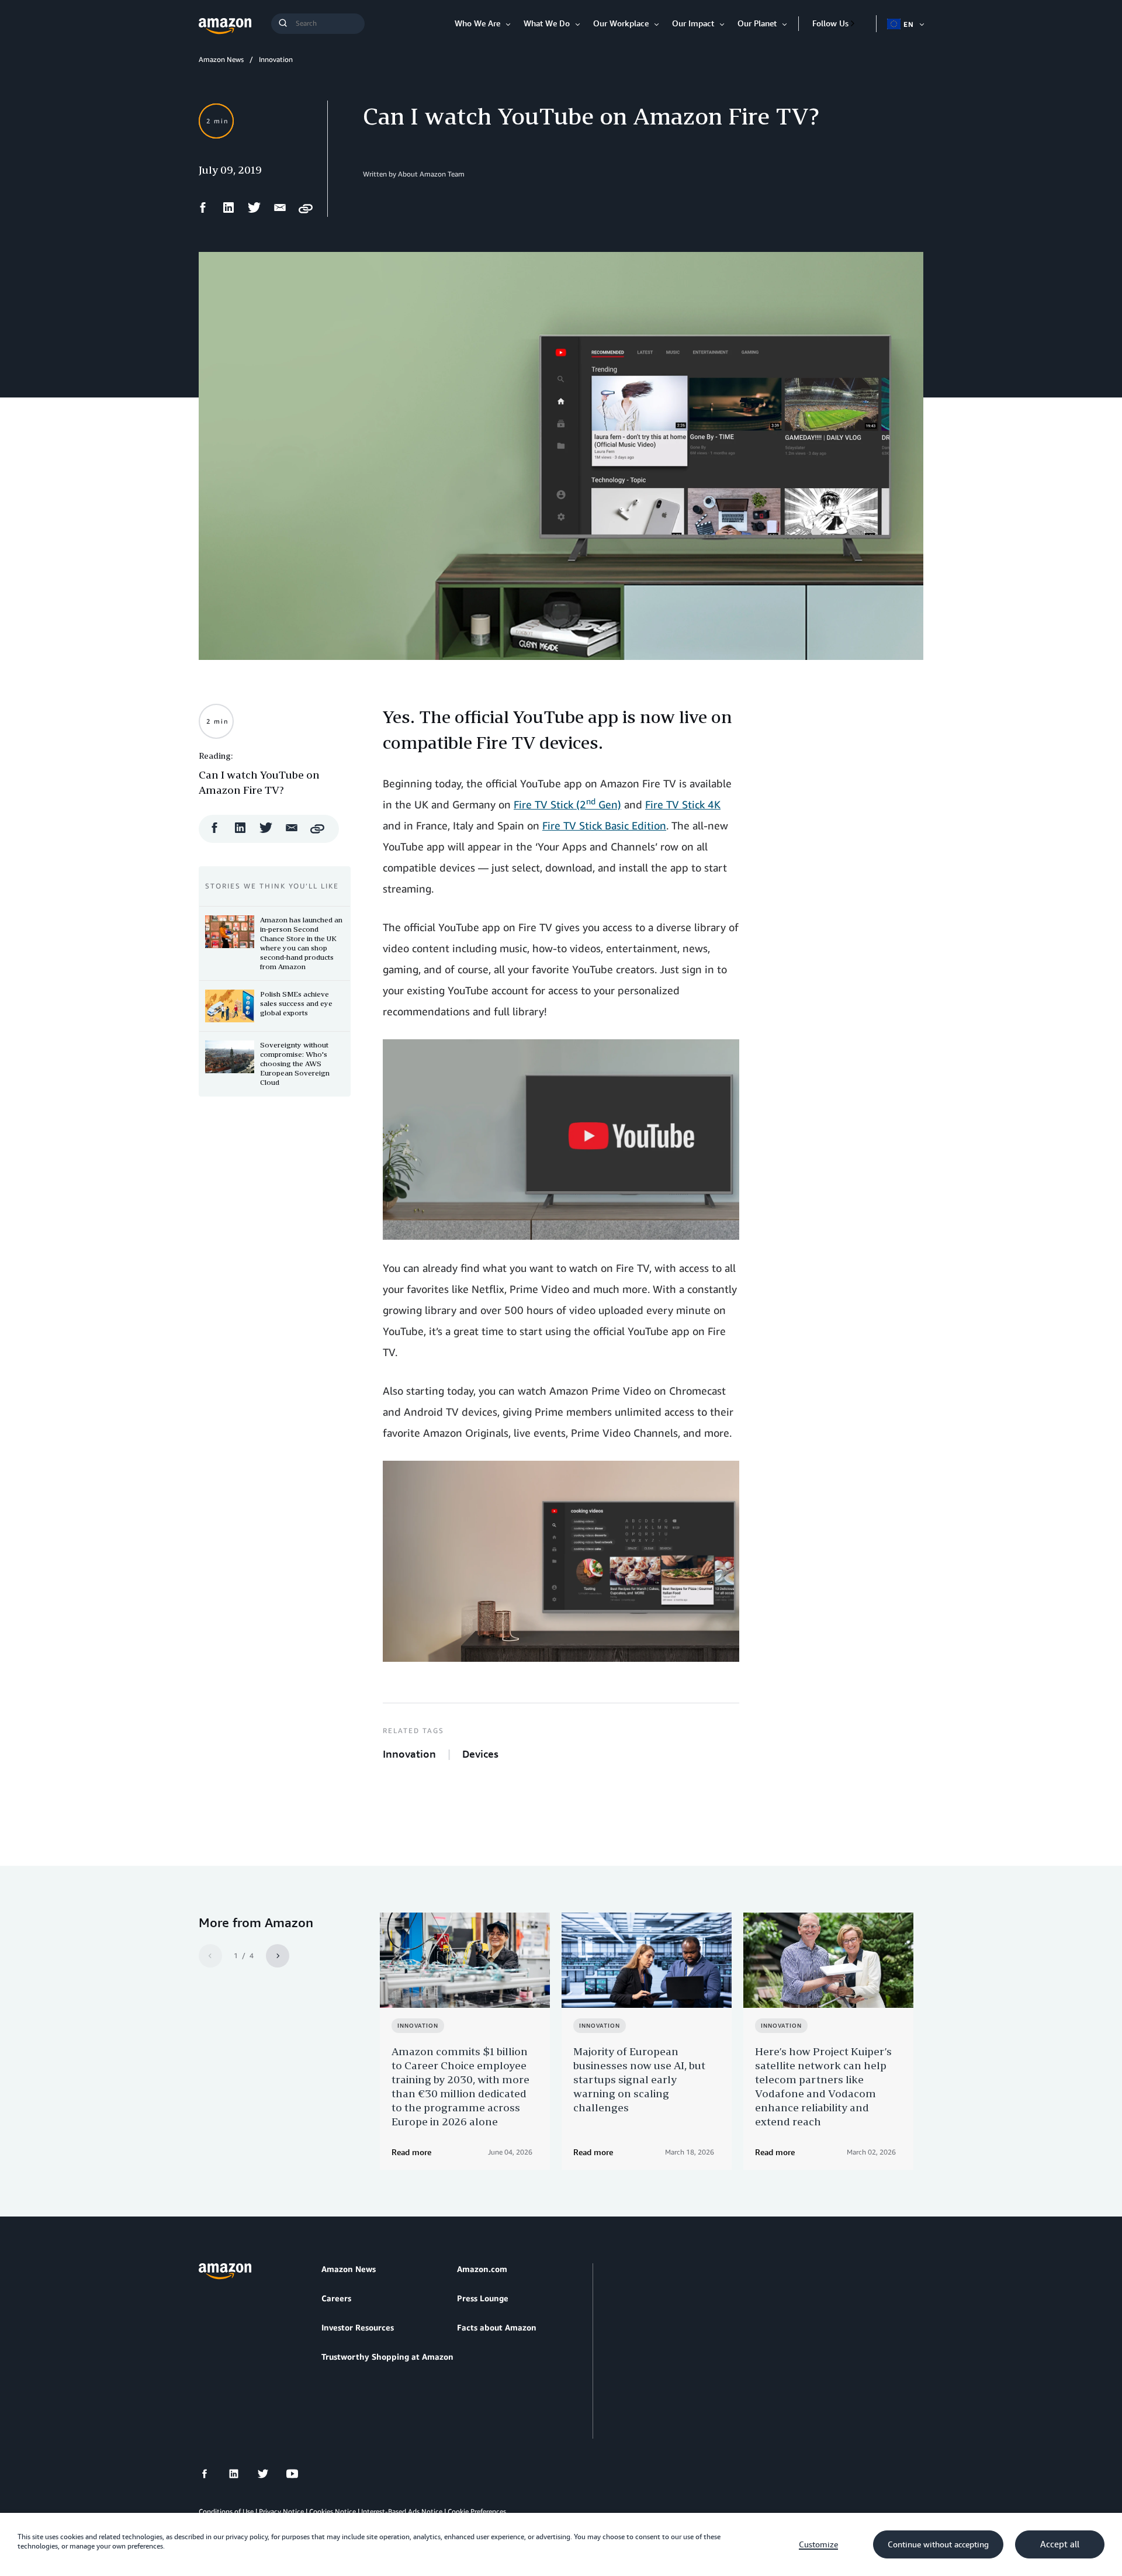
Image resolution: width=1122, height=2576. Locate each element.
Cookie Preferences (477, 2511)
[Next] (278, 1956)
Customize (818, 2544)
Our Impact (693, 23)
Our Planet (757, 23)
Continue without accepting (938, 2544)
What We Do (547, 23)
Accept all (1060, 2544)
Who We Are (477, 23)
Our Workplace (621, 23)
